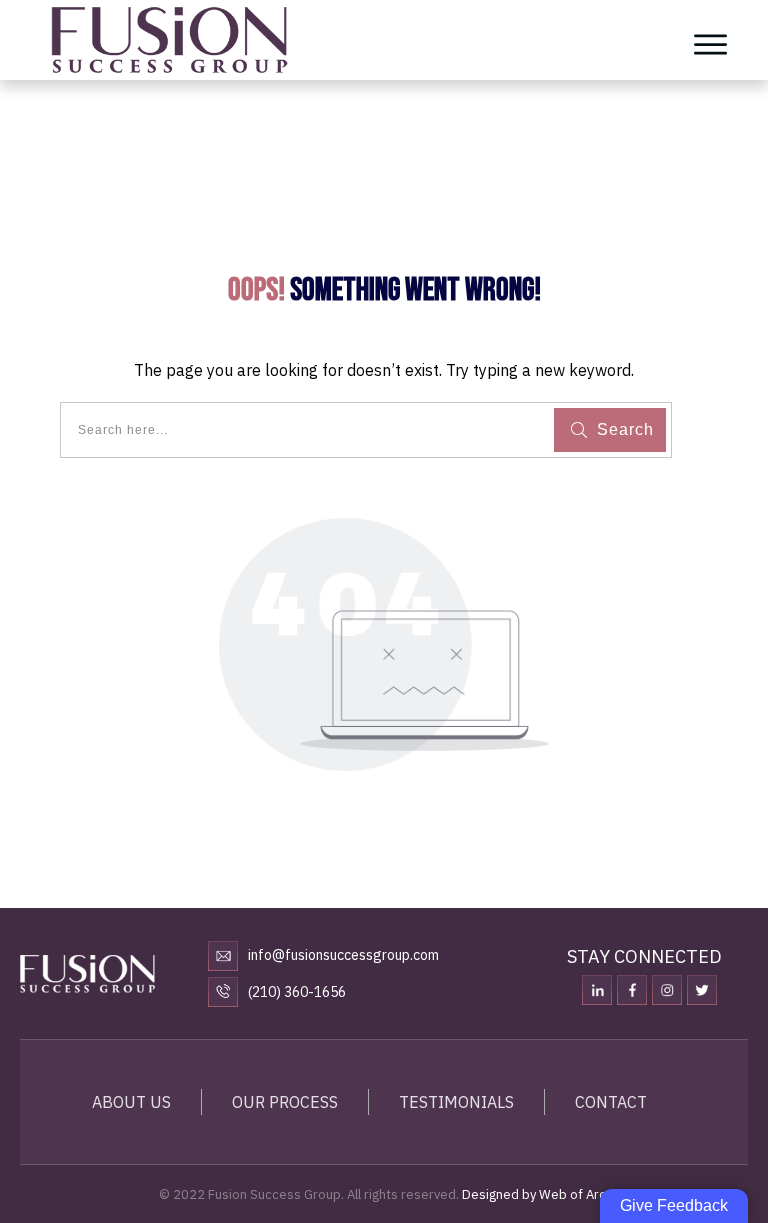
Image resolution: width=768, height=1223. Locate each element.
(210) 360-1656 (297, 992)
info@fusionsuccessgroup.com (343, 955)
